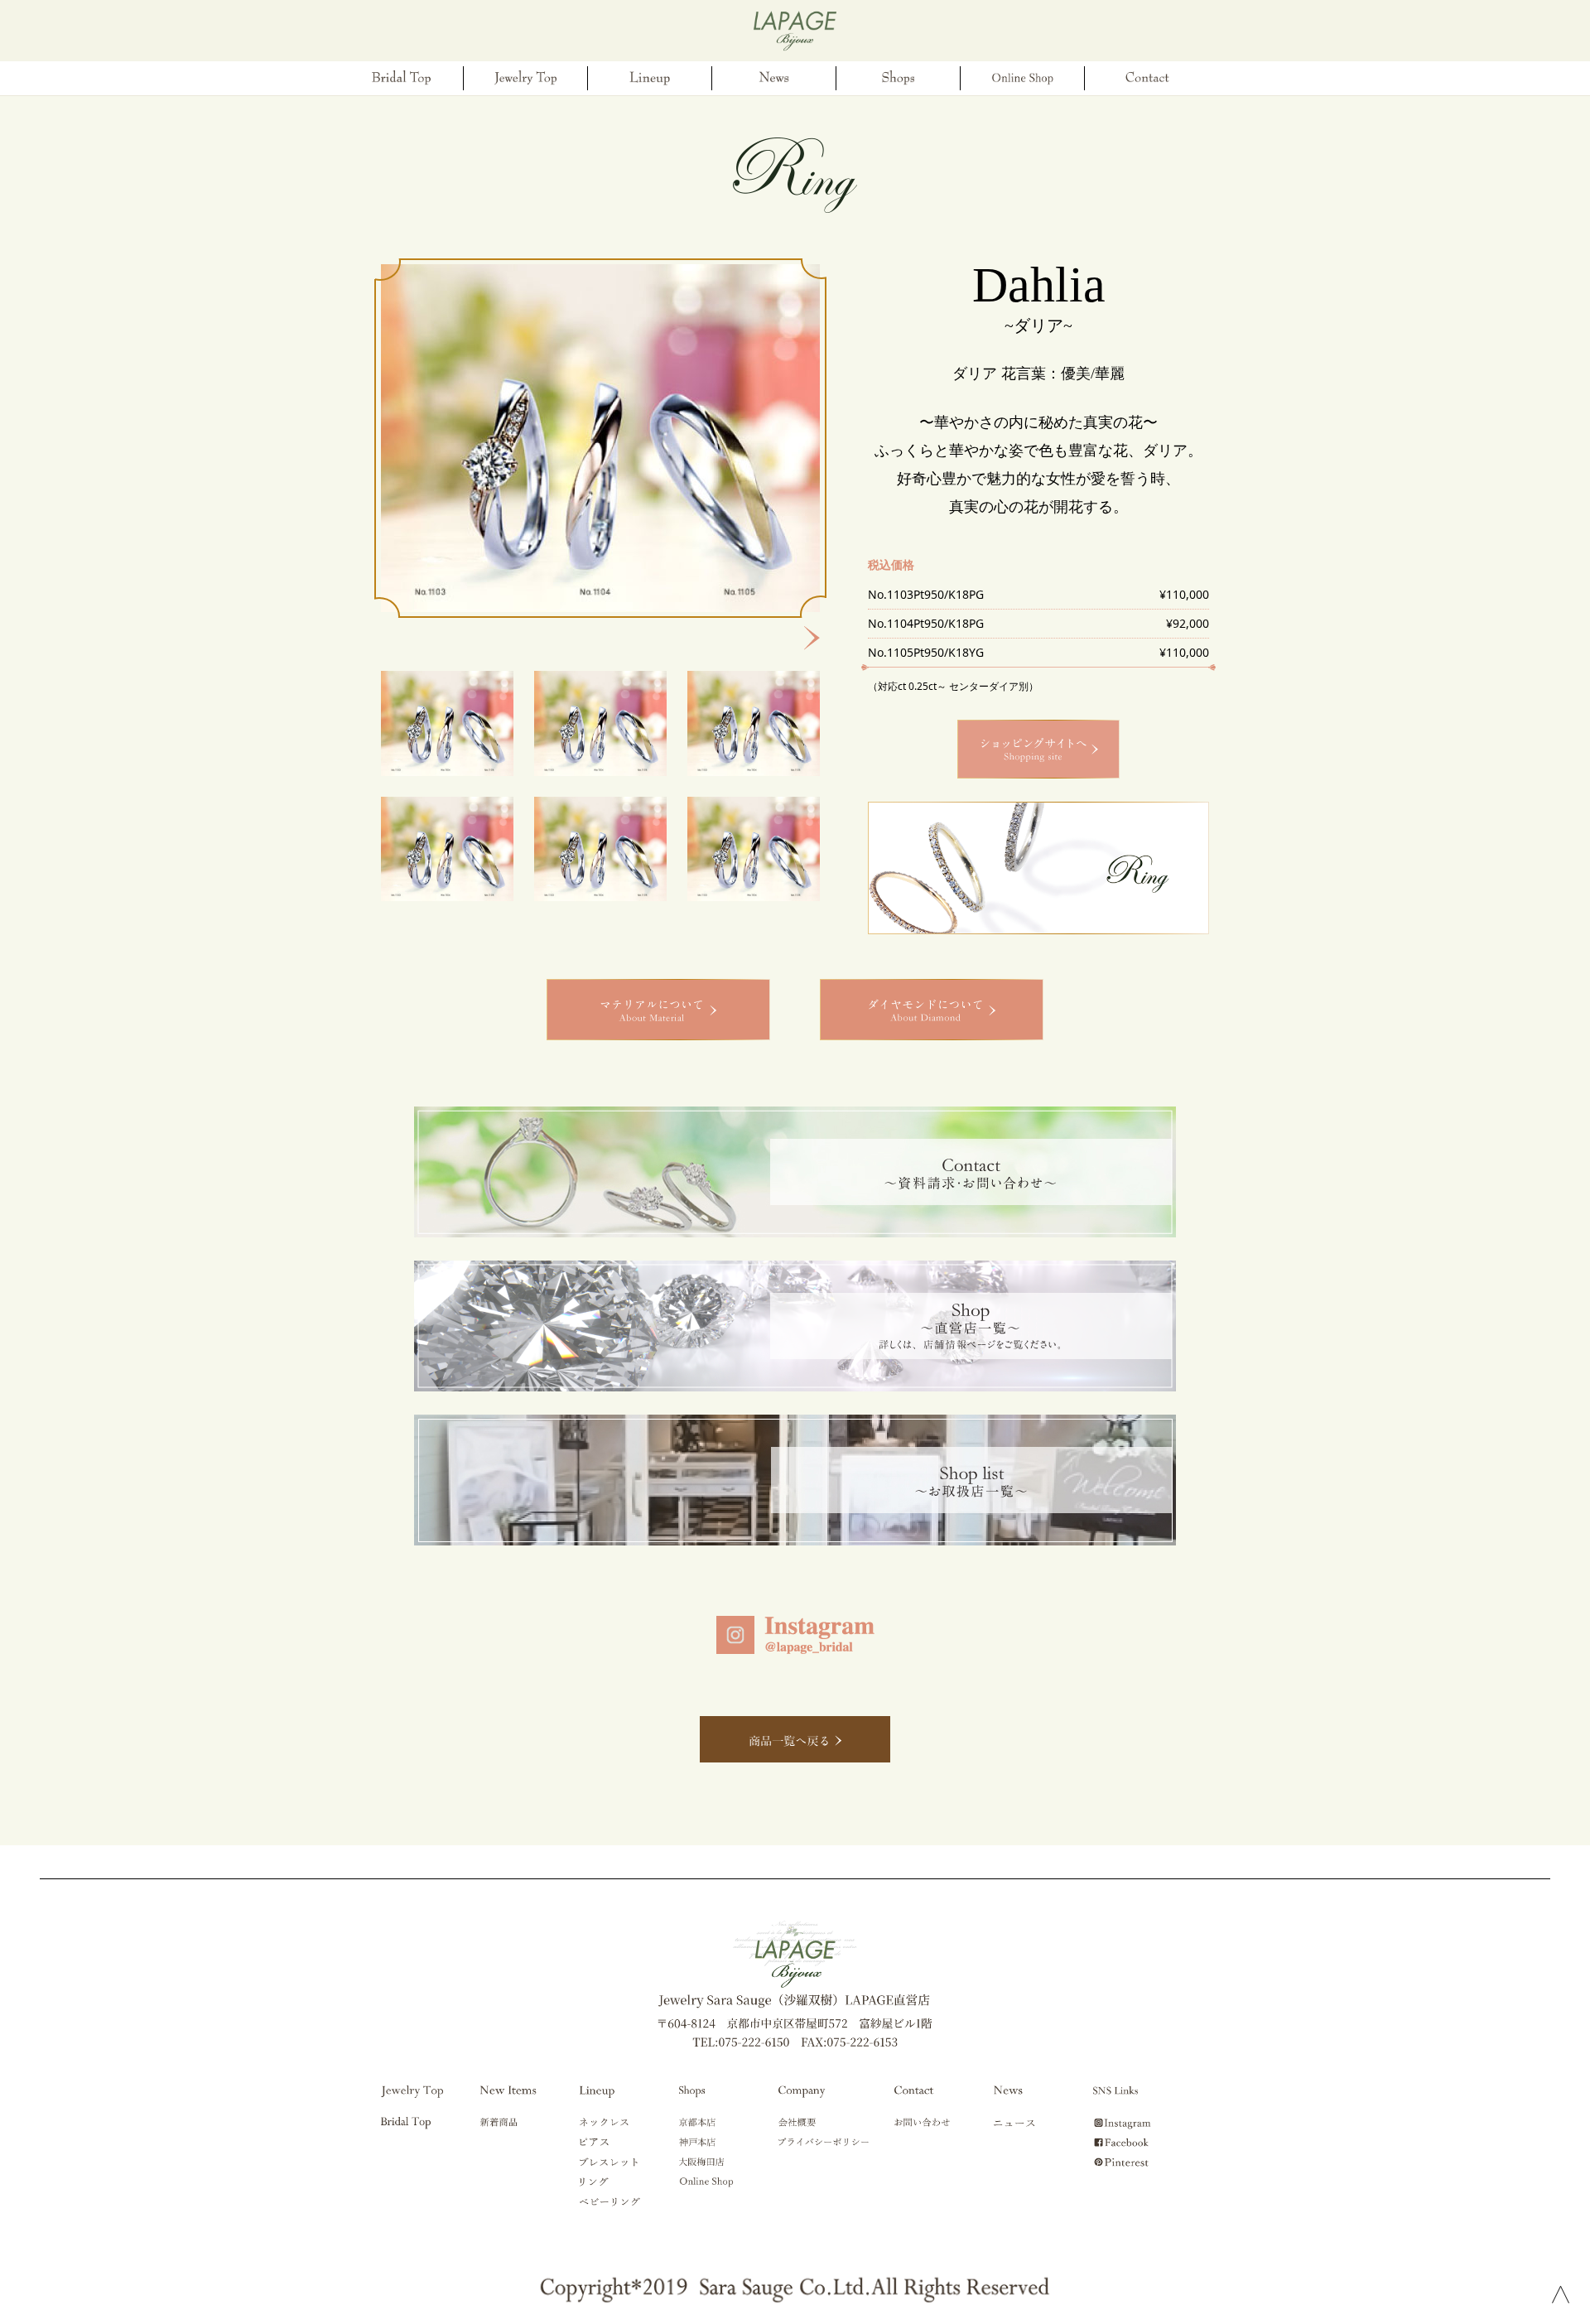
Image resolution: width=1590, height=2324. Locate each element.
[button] (812, 638)
